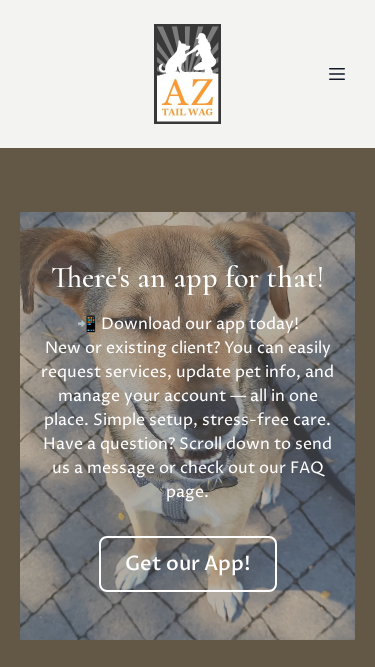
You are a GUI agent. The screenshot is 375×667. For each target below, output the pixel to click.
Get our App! (188, 563)
